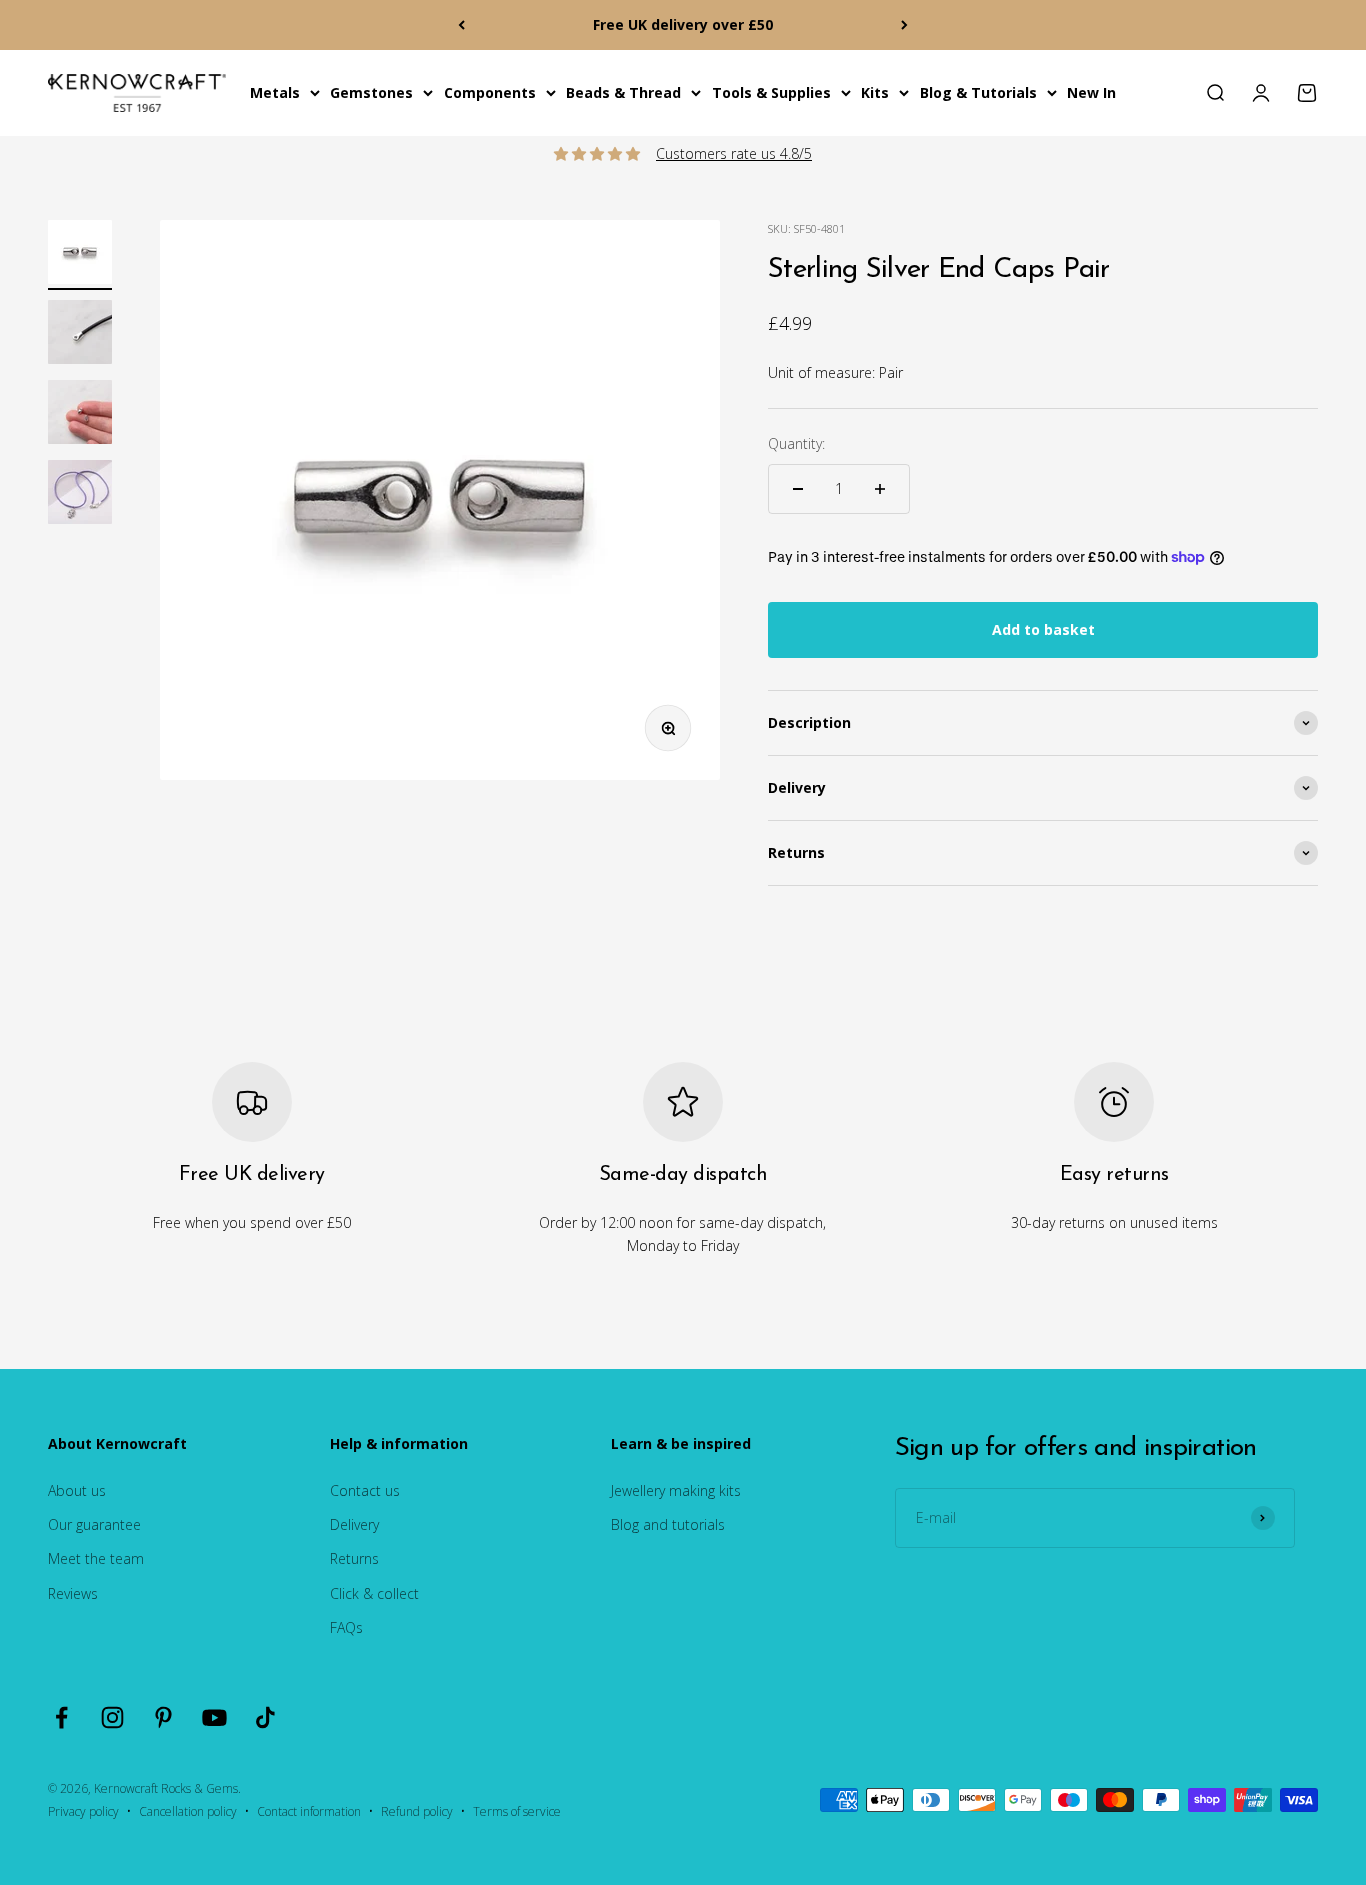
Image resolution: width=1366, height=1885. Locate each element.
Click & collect (374, 1593)
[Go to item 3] (80, 415)
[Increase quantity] (880, 489)
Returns (354, 1558)
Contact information (309, 1811)
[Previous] (461, 25)
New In (1091, 92)
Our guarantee (94, 1524)
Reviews (73, 1593)
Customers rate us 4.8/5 (734, 153)
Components (490, 92)
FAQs (346, 1627)
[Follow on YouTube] (214, 1717)
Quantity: (796, 443)
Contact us (365, 1490)
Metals (275, 92)
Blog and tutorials (668, 1524)
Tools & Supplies (771, 92)
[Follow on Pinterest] (163, 1717)
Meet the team (96, 1558)
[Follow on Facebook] (61, 1717)
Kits (875, 92)
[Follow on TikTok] (265, 1717)
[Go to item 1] (80, 255)
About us (77, 1490)
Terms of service (517, 1811)
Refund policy (417, 1811)
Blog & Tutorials (978, 92)
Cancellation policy (188, 1811)
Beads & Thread (623, 92)
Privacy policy (83, 1811)
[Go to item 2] (80, 335)
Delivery (354, 1524)
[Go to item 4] (80, 495)
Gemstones (371, 92)
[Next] (904, 25)
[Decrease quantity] (798, 489)
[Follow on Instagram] (112, 1717)
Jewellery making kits (676, 1490)
